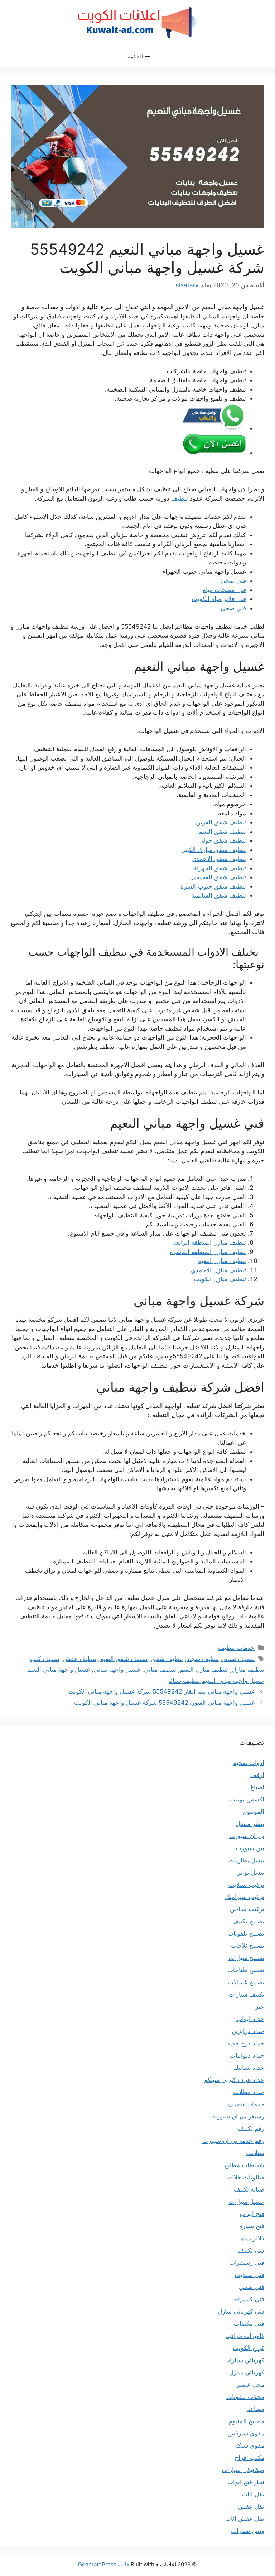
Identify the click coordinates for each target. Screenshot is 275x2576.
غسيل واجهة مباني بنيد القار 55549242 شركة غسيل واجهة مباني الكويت (161, 1691)
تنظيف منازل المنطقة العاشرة (208, 1252)
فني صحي (233, 581)
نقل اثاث (253, 2494)
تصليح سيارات (246, 1958)
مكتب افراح (249, 2458)
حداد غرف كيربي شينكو (234, 2080)
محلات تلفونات (245, 2397)
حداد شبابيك (249, 2068)
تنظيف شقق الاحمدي (219, 859)
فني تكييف (251, 2250)
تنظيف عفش (80, 1659)
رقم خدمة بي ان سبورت (233, 2141)
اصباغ (257, 1787)
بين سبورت (250, 1848)
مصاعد (256, 2409)
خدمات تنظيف (236, 1648)
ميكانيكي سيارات (243, 2470)
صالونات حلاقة (246, 2177)
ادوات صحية (249, 1763)
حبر (260, 2007)
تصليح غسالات (246, 1982)
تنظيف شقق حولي (222, 840)
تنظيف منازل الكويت (220, 1279)
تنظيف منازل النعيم (222, 1261)
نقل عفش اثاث (245, 2519)
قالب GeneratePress (104, 2564)
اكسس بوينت (247, 1799)
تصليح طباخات (246, 1970)
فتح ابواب (252, 2214)
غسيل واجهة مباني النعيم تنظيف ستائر (216, 1681)
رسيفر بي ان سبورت (238, 2116)
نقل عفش (251, 2506)
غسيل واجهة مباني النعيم (59, 1670)
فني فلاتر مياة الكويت (219, 599)
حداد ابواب (250, 2019)
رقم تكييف (251, 2128)
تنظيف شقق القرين (221, 822)
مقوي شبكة (250, 2445)
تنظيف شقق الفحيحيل (218, 877)
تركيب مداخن (247, 1909)
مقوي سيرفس (246, 2433)
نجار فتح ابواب (246, 2482)
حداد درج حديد (246, 2043)
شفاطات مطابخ (244, 2165)
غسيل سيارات (246, 2202)
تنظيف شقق (167, 1659)
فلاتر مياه (253, 2238)
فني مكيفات (249, 2324)
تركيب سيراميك (245, 1897)
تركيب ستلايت (246, 1885)
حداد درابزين (248, 2031)
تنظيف (180, 498)
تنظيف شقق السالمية (219, 895)
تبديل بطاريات (246, 1860)
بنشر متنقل (250, 1824)
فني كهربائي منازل (241, 2311)
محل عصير (250, 2385)
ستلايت (255, 2153)
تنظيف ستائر (238, 1659)
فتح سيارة (252, 2226)
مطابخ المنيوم (247, 2421)
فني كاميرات (248, 2299)
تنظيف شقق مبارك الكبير (214, 850)
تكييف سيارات (246, 1994)
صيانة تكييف (249, 2189)
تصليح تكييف (248, 1921)
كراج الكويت (249, 2348)
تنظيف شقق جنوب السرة (213, 886)
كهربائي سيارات (244, 2360)
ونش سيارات (248, 2531)
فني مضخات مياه (224, 590)
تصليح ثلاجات (247, 1946)
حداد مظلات (249, 2092)
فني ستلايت (249, 2275)
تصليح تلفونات (246, 1933)
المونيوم (254, 1812)
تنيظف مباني (160, 1670)
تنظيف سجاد (203, 1659)
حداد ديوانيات (247, 2055)
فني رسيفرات (247, 2263)
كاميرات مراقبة (245, 2336)
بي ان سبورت (247, 1836)
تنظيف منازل (248, 1670)
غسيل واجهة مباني (117, 1670)
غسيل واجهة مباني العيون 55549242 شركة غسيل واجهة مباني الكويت (164, 1703)
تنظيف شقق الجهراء (220, 868)
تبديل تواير (251, 1872)
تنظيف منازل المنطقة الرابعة (209, 1242)
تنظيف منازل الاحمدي (218, 1270)
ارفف (257, 1775)
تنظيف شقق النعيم (222, 832)
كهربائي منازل (247, 2372)
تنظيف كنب (45, 1659)
